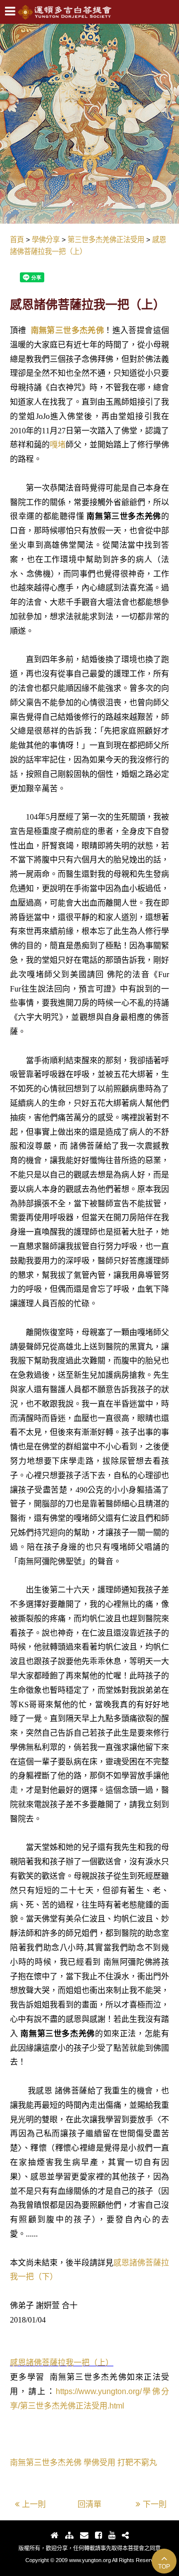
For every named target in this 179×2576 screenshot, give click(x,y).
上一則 (34, 2504)
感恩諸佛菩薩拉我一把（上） (62, 2363)
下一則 (155, 2504)
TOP (164, 2567)
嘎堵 (58, 445)
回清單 (89, 2504)
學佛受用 (99, 2462)
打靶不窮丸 (137, 2462)
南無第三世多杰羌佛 (68, 330)
